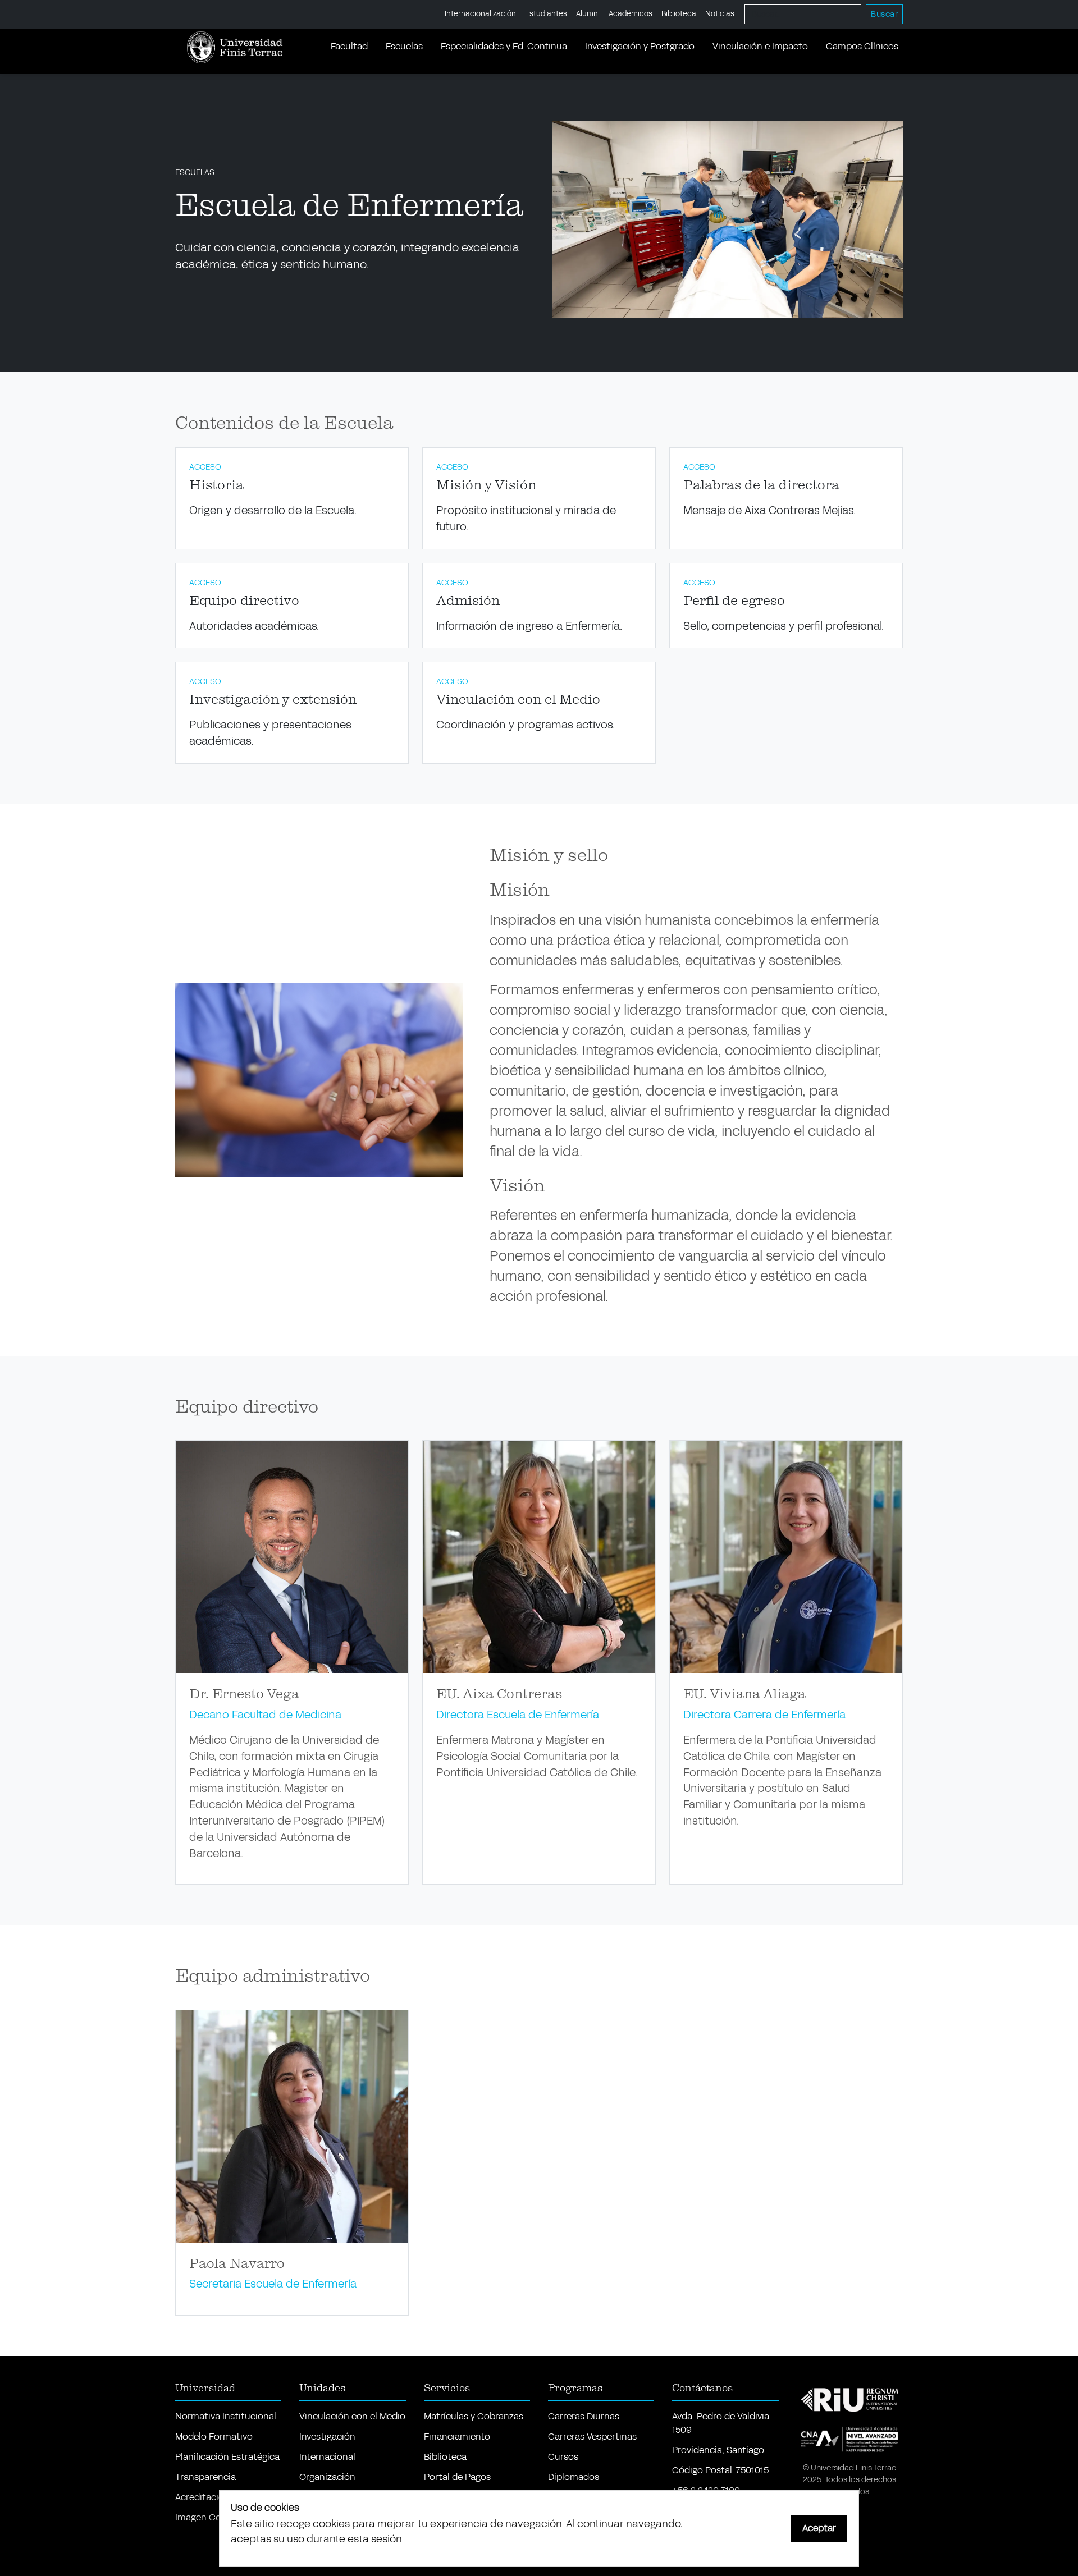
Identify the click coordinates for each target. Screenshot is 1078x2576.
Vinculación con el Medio (352, 2416)
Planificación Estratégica (227, 2457)
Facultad (349, 46)
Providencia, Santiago (718, 2450)
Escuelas (404, 46)
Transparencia (205, 2477)
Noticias (720, 14)
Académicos (631, 14)
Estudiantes (546, 14)
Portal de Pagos (457, 2477)
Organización (327, 2477)
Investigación (327, 2437)
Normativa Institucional (226, 2416)
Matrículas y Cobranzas (474, 2416)
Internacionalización (480, 14)
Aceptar (819, 2528)
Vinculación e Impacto (760, 46)
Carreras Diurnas (584, 2416)
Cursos (563, 2457)
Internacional (327, 2457)
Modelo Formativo (214, 2437)
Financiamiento (457, 2437)
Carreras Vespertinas (592, 2437)
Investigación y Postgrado (640, 46)
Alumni (588, 14)
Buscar (884, 14)
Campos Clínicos (862, 46)
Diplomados (574, 2477)
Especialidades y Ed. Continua (504, 46)
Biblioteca (679, 14)
